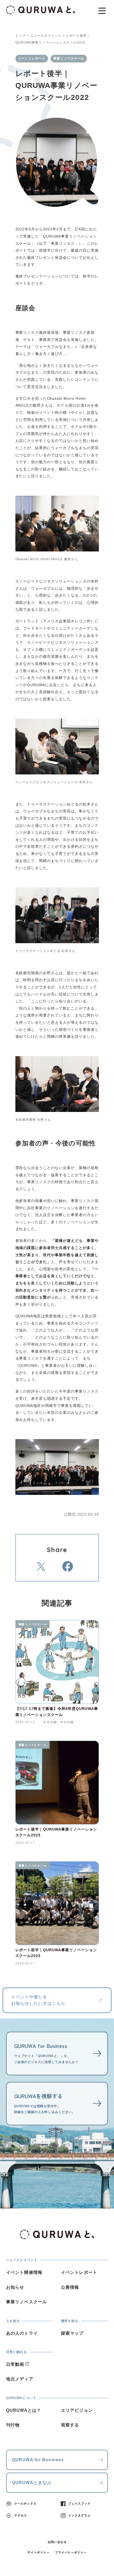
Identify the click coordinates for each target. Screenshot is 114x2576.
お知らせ (15, 2287)
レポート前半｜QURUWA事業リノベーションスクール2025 (56, 1953)
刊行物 (13, 2425)
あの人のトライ (22, 2333)
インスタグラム (79, 2515)
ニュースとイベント (22, 2260)
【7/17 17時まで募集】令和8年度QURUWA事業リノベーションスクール (57, 1711)
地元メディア (20, 2379)
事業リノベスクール (33, 1624)
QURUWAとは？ (24, 2410)
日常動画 (15, 2364)
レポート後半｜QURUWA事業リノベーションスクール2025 (56, 1832)
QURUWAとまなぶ (32, 2483)
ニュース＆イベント (46, 36)
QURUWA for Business (38, 2460)
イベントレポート (79, 2272)
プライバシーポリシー (71, 2552)
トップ (21, 36)
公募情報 (70, 2287)
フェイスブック (79, 2503)
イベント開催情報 (24, 2272)
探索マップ (72, 2333)
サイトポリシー (38, 2552)
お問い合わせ (57, 2542)
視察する (70, 2425)
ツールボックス (25, 2503)
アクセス (20, 2515)
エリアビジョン (77, 2410)
